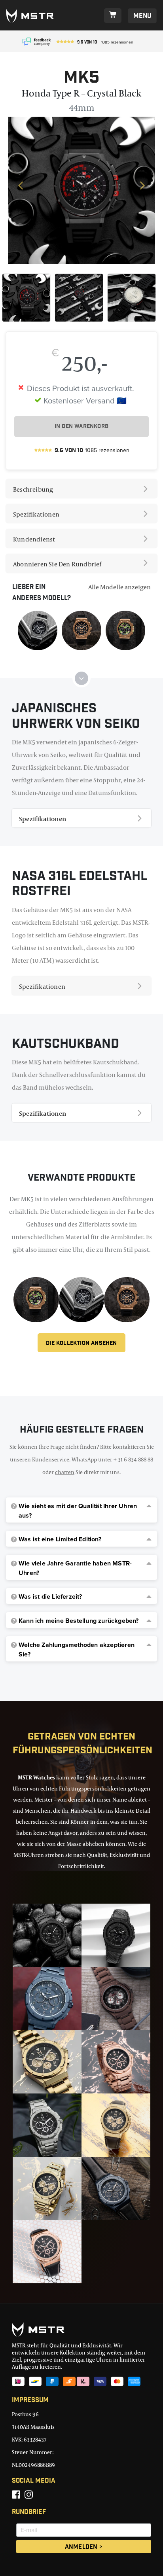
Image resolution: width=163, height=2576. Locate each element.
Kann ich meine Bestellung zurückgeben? (79, 1621)
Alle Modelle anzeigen (119, 587)
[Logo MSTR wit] (33, 16)
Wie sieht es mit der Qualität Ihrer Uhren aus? (78, 1511)
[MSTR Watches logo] (81, 2330)
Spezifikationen (36, 514)
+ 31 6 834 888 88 (133, 1459)
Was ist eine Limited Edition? (60, 1539)
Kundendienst (34, 539)
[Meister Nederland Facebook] (16, 2495)
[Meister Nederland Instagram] (29, 2495)
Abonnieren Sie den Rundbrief (57, 564)
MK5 (82, 79)
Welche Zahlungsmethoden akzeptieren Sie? (77, 1650)
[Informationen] (38, 630)
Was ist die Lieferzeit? (50, 1597)
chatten (65, 1472)
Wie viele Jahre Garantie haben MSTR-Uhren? (75, 1568)
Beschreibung (33, 489)
